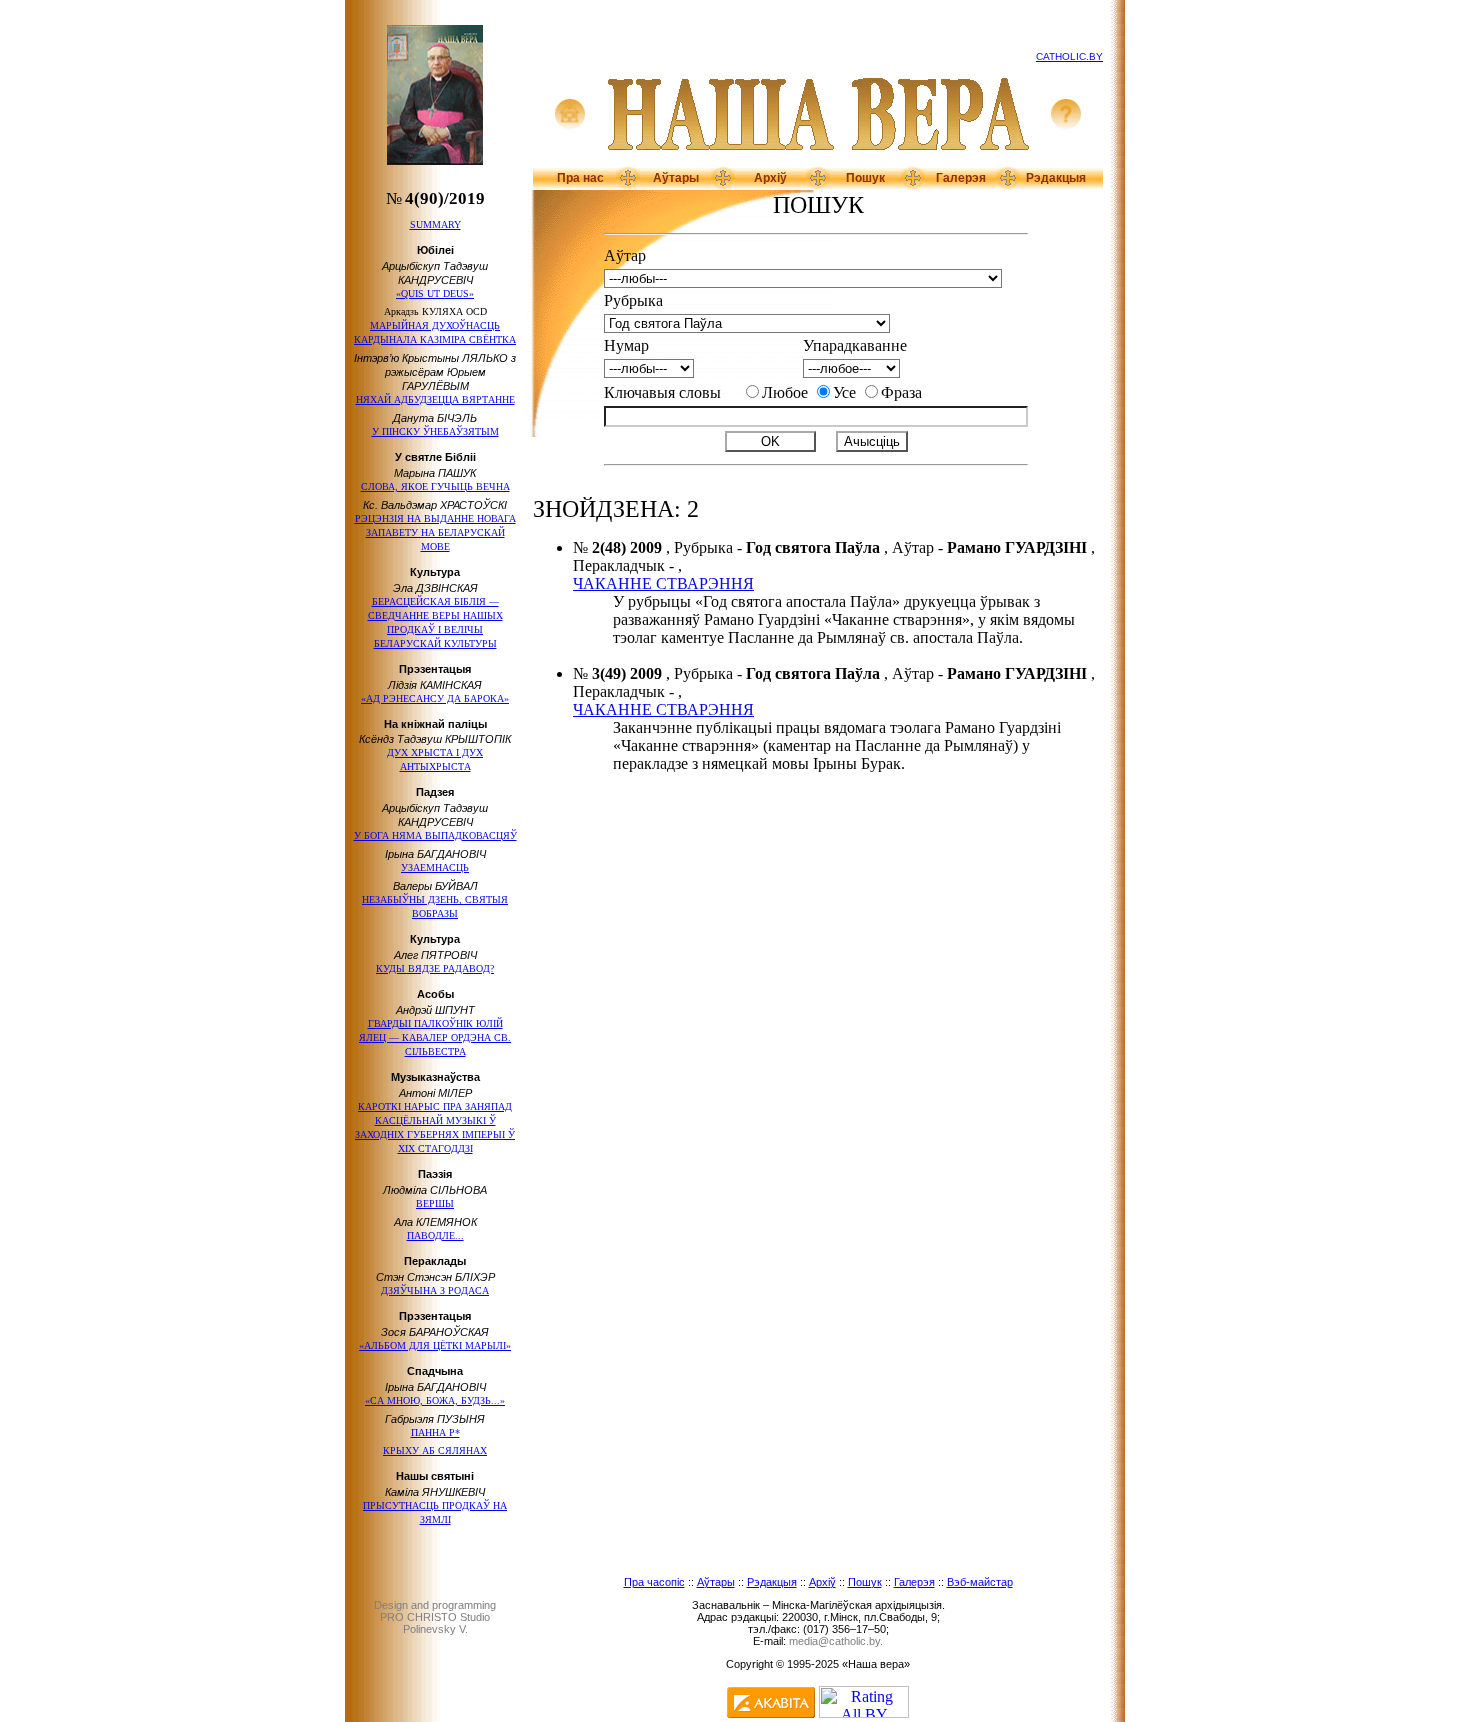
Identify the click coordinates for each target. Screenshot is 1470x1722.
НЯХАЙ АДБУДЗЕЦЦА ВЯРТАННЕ (435, 399)
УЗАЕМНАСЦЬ (435, 867)
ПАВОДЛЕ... (435, 1235)
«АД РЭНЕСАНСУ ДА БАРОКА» (435, 698)
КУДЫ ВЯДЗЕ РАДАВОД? (435, 968)
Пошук (865, 178)
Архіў (770, 178)
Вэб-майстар (980, 1582)
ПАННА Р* (435, 1432)
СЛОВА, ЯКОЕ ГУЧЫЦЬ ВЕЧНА (435, 486)
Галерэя (961, 178)
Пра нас (580, 178)
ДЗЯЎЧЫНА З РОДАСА (435, 1290)
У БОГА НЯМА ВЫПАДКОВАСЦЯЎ (435, 835)
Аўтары (676, 178)
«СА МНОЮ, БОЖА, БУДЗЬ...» (435, 1400)
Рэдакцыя (1056, 178)
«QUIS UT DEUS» (435, 293)
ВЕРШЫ (435, 1203)
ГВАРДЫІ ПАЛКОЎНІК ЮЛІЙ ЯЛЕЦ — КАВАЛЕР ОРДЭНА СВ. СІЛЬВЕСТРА (435, 1037)
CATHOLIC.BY (1069, 56)
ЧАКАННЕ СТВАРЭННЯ (663, 583)
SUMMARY (435, 224)
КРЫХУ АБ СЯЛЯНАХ (435, 1450)
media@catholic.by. (836, 1641)
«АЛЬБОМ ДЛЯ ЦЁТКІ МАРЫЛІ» (435, 1345)
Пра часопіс (654, 1582)
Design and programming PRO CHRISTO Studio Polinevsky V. (435, 1617)
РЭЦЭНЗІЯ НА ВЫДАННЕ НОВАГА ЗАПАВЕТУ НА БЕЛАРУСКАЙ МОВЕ (435, 532)
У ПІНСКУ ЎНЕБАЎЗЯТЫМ (435, 431)
